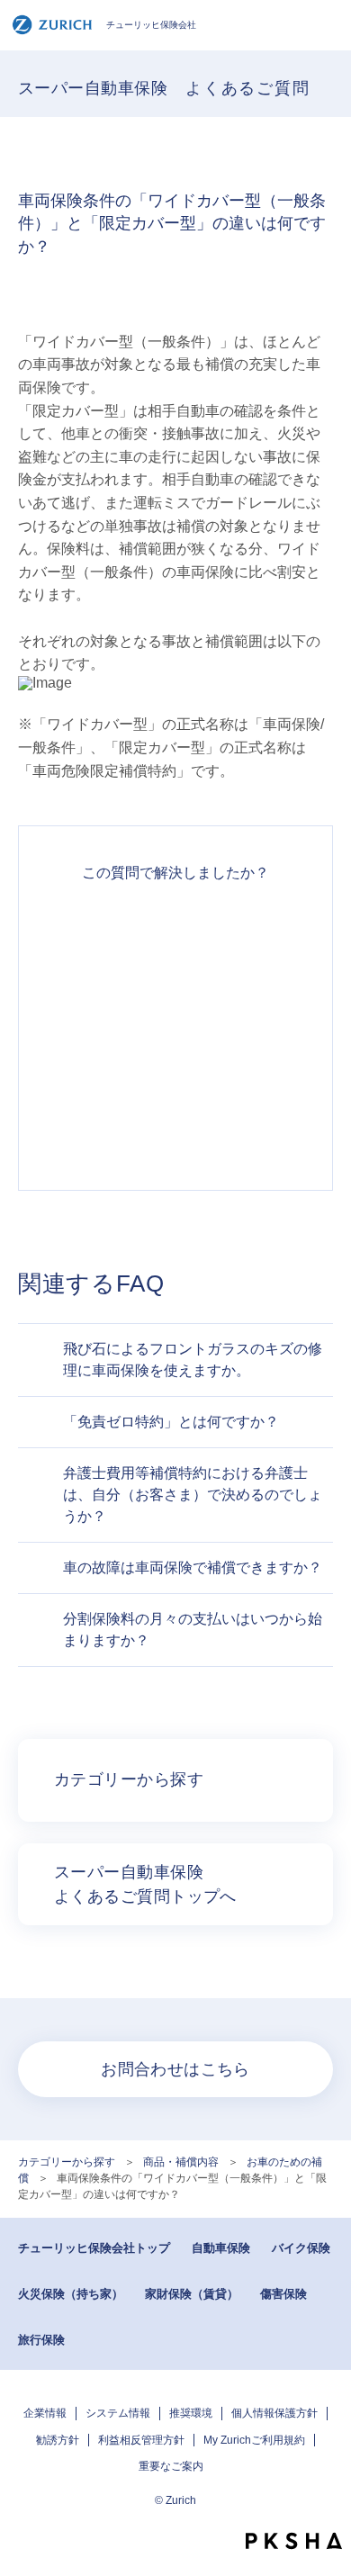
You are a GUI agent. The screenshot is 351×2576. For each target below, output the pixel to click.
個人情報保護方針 (274, 2413)
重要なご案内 (171, 2466)
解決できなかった (175, 1062)
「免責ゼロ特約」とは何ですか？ (171, 1422)
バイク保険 (301, 2248)
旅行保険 (41, 2340)
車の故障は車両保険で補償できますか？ (193, 1567)
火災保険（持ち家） (71, 2294)
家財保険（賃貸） (192, 2294)
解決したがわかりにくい (175, 997)
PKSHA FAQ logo (294, 2541)
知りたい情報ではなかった (175, 1127)
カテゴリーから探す (67, 2162)
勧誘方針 (58, 2440)
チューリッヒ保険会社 (151, 25)
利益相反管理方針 (141, 2440)
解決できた (175, 932)
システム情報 (118, 2413)
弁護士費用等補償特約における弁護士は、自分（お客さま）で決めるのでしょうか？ (193, 1495)
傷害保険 (283, 2294)
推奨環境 (191, 2413)
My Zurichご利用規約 (254, 2440)
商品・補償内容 (181, 2162)
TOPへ (328, 2508)
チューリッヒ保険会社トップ (94, 2248)
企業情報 (45, 2413)
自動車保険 (221, 2248)
